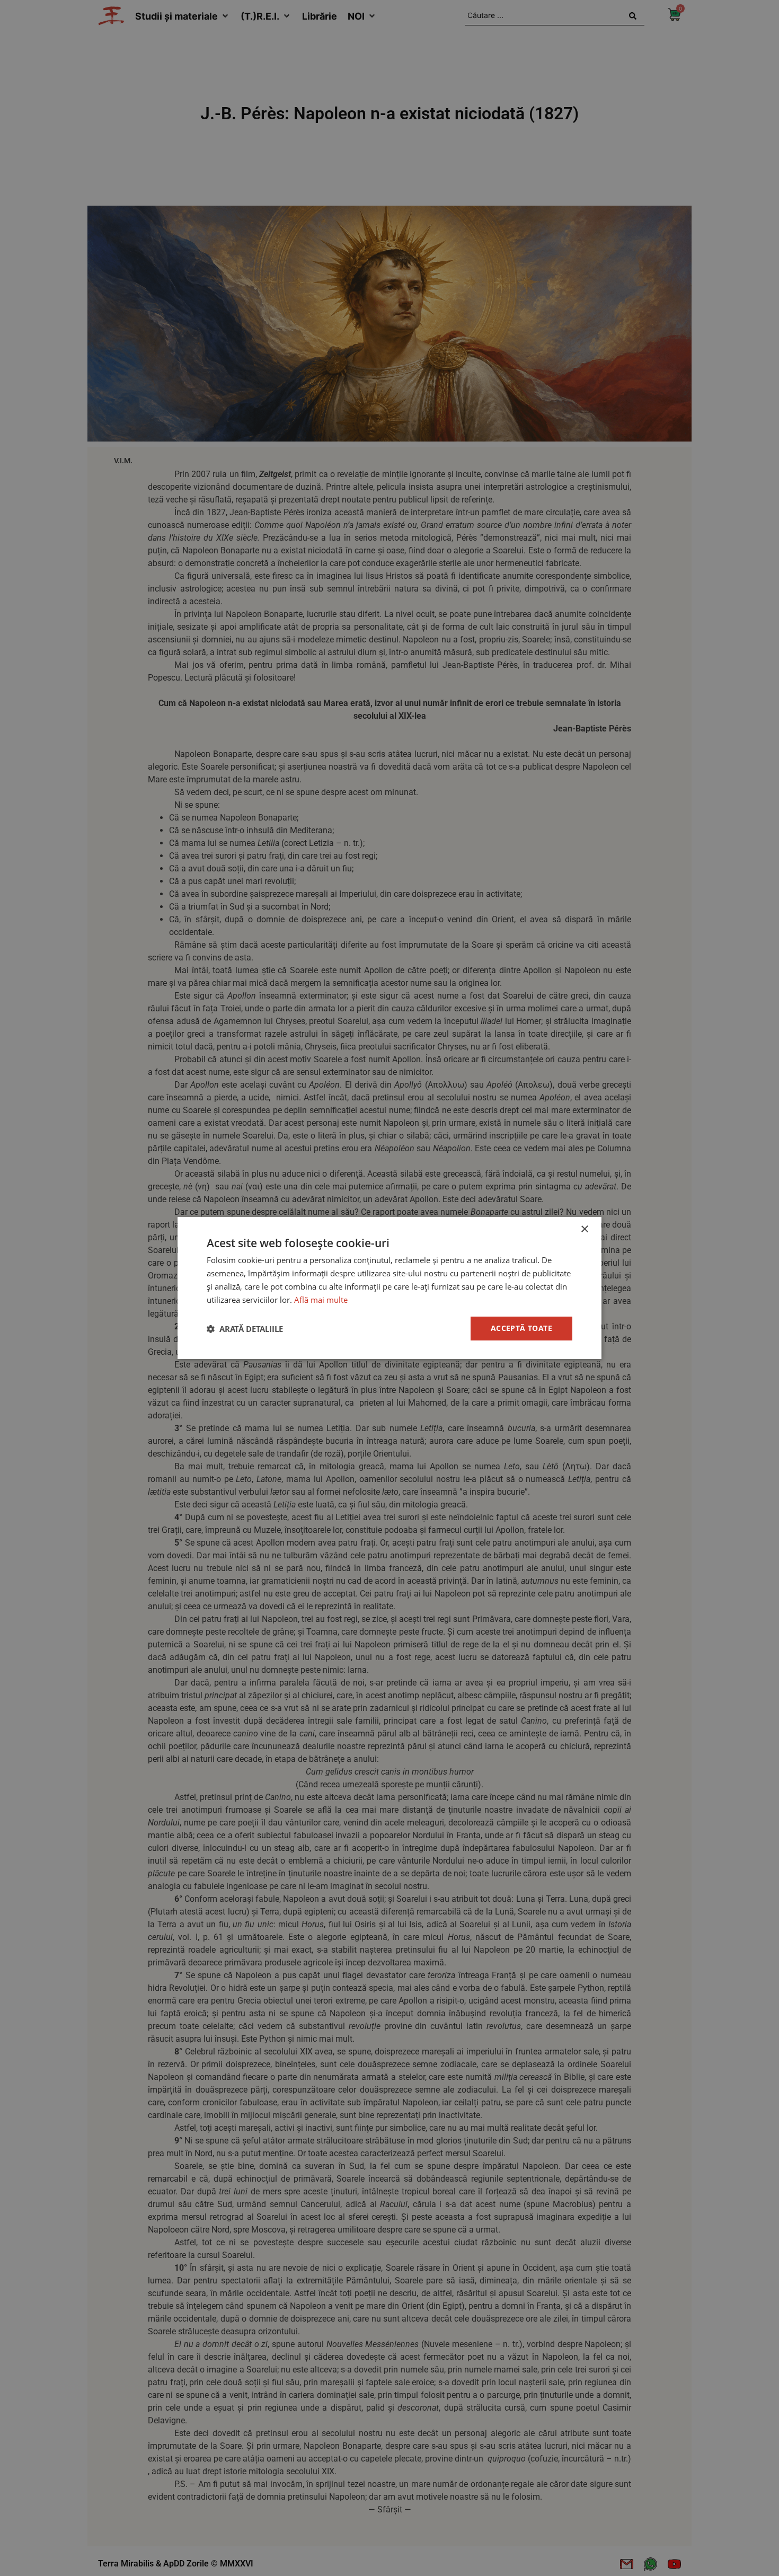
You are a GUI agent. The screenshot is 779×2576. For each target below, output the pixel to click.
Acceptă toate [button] (521, 1328)
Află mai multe (321, 1300)
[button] (245, 1329)
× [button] (584, 1229)
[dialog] (389, 1288)
